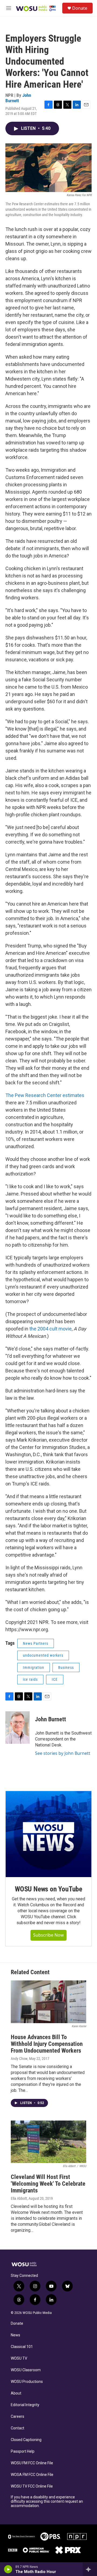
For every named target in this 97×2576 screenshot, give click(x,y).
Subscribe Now (48, 1935)
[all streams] (90, 2569)
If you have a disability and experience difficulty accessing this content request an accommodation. (47, 2501)
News (15, 2335)
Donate (80, 8)
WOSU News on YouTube (48, 1889)
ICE (55, 1679)
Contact (18, 2428)
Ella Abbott (19, 2198)
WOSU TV (19, 2358)
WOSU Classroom (26, 2370)
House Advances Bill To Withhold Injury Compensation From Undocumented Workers (47, 2044)
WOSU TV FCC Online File (32, 2486)
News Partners (36, 1643)
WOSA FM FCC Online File (32, 2475)
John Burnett (18, 98)
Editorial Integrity (25, 2405)
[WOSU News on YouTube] (48, 1834)
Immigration (34, 1667)
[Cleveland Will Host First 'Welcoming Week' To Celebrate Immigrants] (48, 2142)
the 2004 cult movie (51, 1329)
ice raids (30, 1679)
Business (66, 1667)
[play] (8, 2569)
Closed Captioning (26, 2440)
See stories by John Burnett (63, 1753)
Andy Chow (19, 2059)
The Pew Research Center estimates (45, 1095)
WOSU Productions (27, 2382)
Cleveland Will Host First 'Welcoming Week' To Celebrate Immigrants (48, 2184)
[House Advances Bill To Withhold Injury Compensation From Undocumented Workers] (48, 2002)
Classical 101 (22, 2347)
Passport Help (23, 2451)
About (16, 2393)
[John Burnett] (18, 1728)
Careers (18, 2417)
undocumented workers (43, 1655)
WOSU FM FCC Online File (32, 2463)
